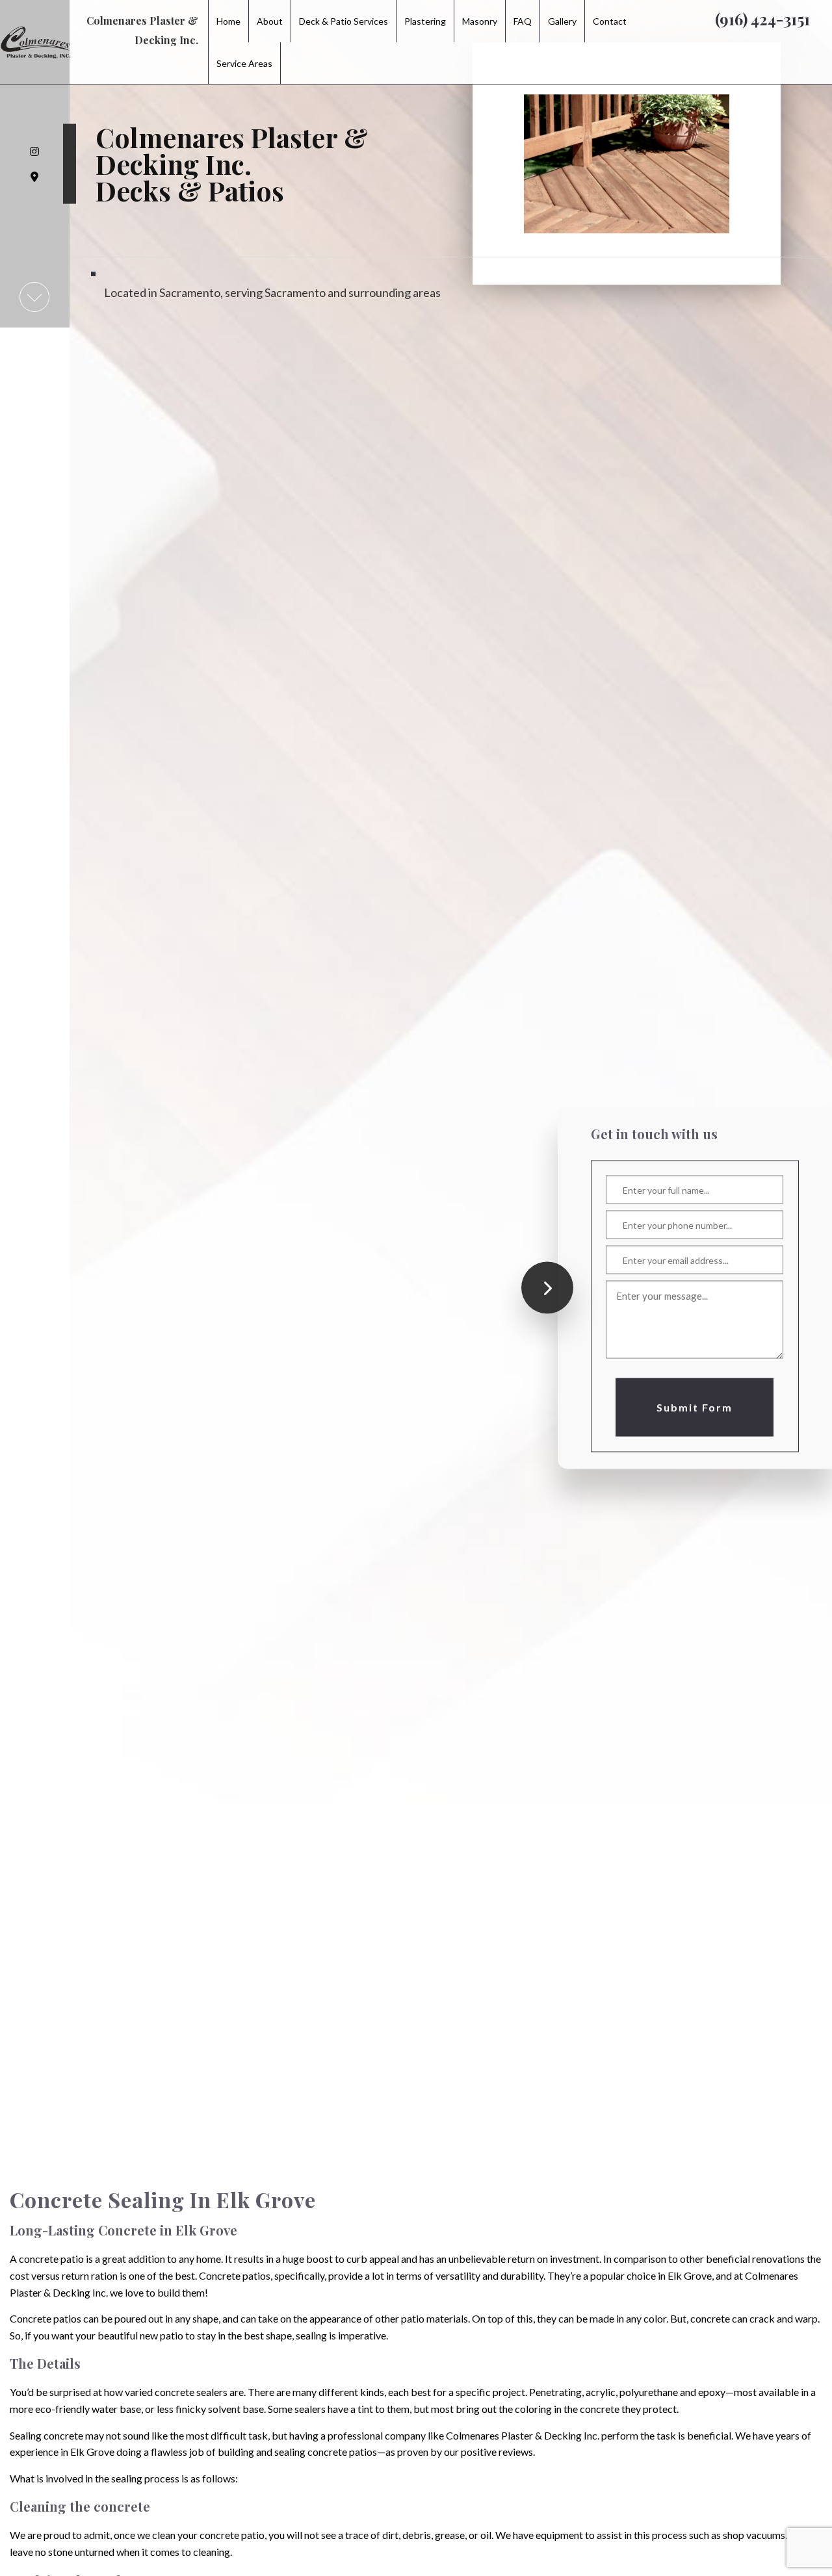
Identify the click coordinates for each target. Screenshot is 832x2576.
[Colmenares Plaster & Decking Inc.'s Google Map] (35, 177)
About (270, 21)
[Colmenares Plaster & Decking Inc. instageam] (35, 151)
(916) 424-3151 (762, 19)
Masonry (480, 21)
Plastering (425, 21)
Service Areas (244, 63)
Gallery (562, 21)
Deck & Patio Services (344, 21)
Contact (610, 21)
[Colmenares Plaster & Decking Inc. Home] (36, 15)
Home (228, 21)
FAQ (523, 21)
